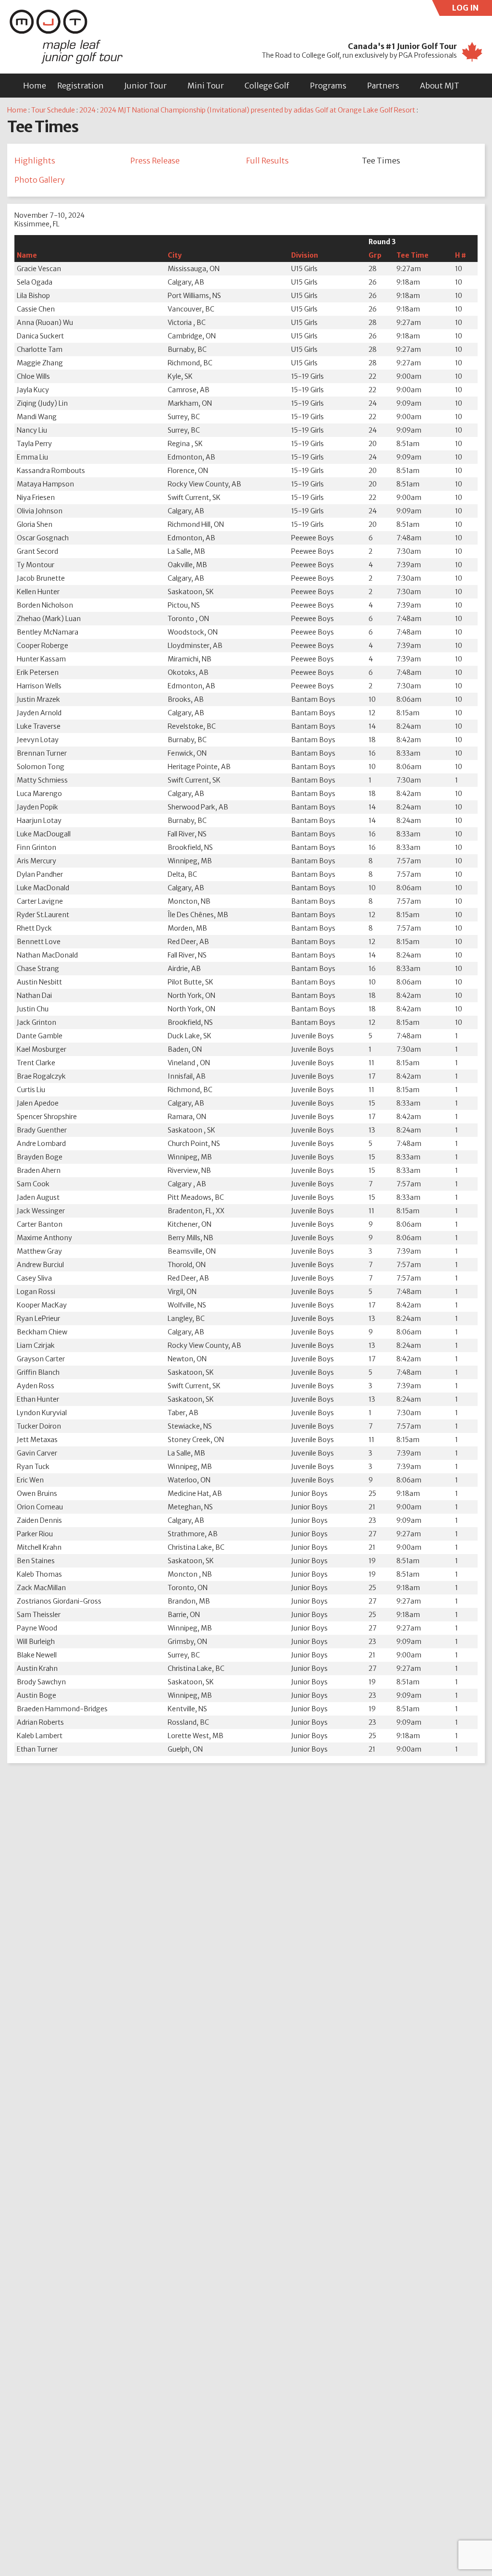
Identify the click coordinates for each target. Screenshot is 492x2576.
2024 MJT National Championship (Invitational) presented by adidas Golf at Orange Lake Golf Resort (258, 110)
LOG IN (472, 9)
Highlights (35, 161)
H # (461, 255)
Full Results (267, 161)
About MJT (440, 86)
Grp (375, 255)
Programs (328, 86)
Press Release (155, 161)
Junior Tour (146, 86)
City (175, 255)
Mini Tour (206, 86)
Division (305, 255)
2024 (87, 110)
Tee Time (412, 255)
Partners (383, 86)
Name (27, 255)
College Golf (267, 86)
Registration (80, 86)
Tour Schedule (53, 110)
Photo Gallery (40, 180)
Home (35, 86)
